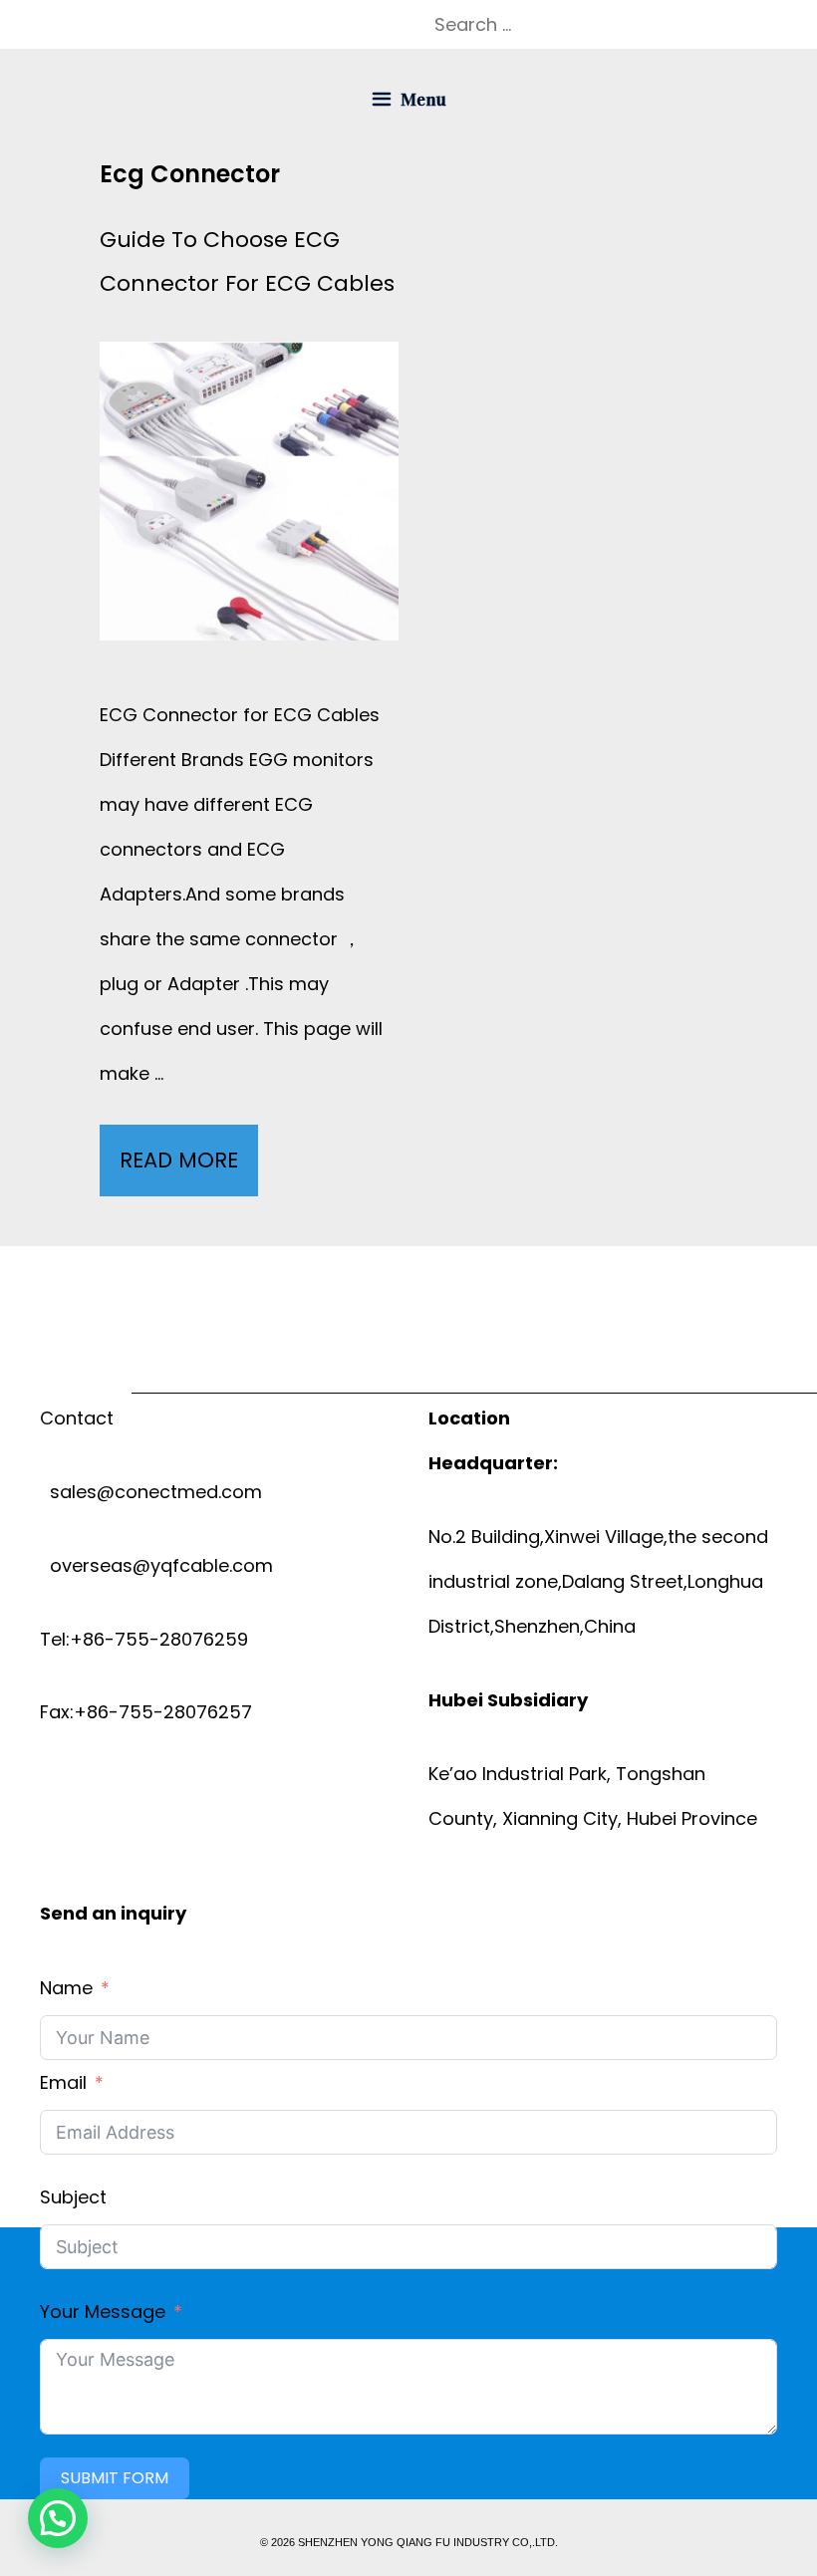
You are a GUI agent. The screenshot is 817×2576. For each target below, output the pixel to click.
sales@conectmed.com (151, 1492)
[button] (58, 2518)
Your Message (103, 2312)
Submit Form (115, 2478)
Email (63, 2082)
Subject (73, 2197)
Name (66, 1988)
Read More (187, 1171)
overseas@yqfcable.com (156, 1565)
